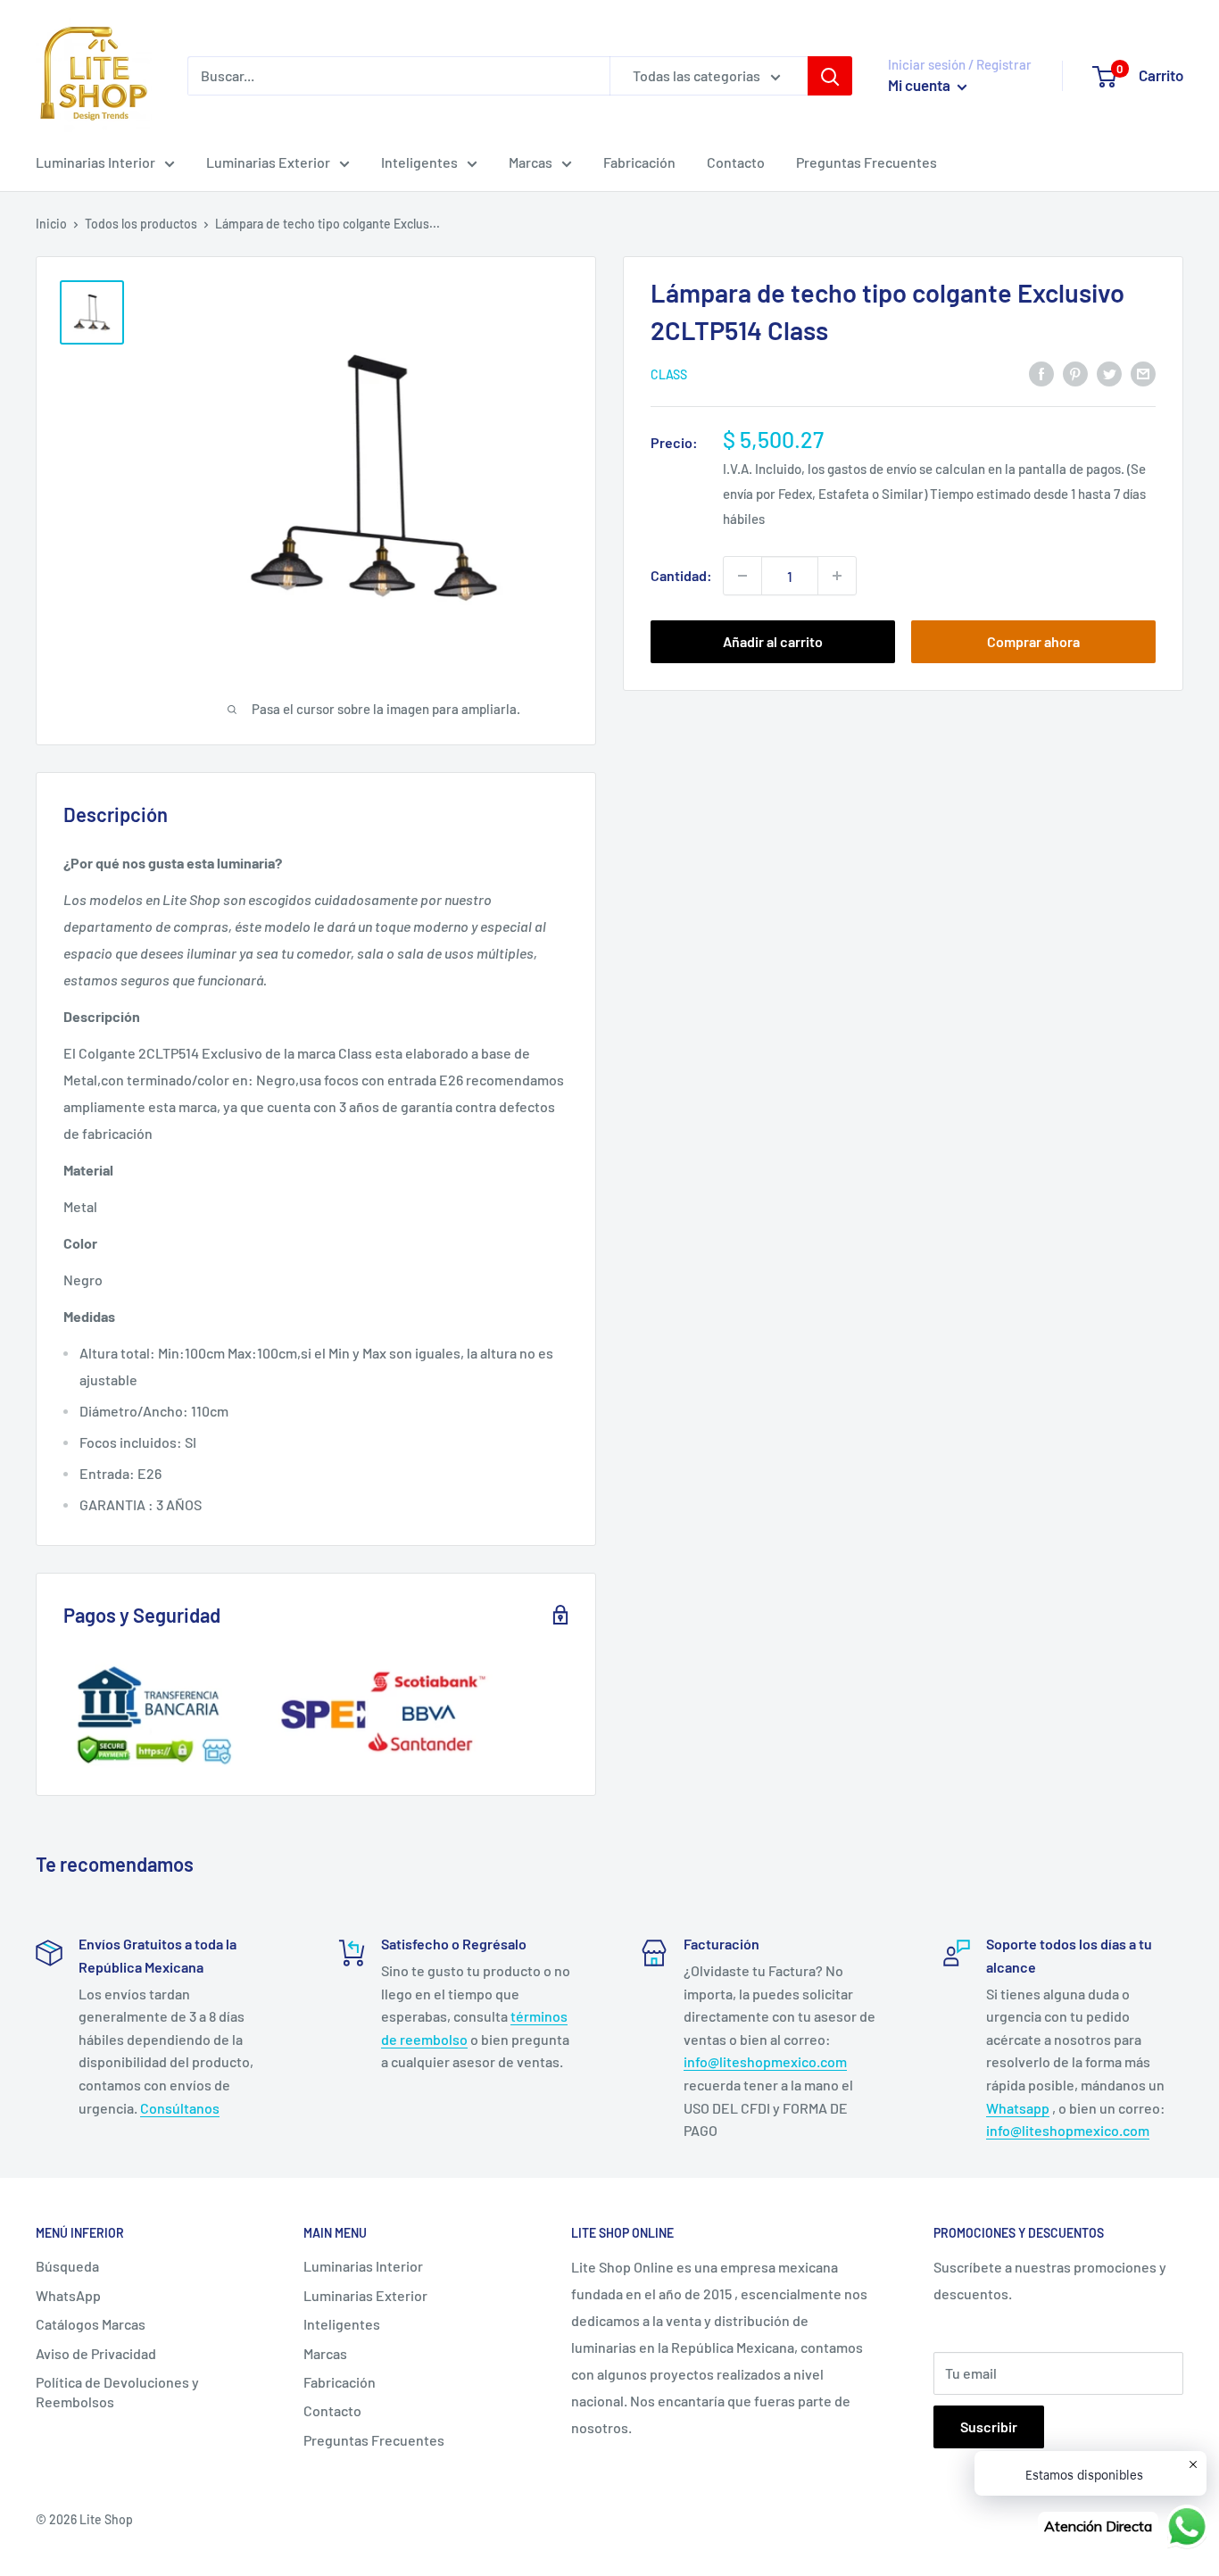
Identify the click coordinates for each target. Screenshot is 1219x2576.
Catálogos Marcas (91, 2324)
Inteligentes (419, 162)
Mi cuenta (920, 85)
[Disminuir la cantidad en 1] (742, 576)
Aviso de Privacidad (96, 2353)
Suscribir (989, 2426)
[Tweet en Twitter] (1109, 373)
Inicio (51, 224)
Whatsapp (1018, 2108)
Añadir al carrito (773, 641)
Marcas (531, 162)
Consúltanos (180, 2108)
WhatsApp (68, 2295)
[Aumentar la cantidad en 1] (837, 576)
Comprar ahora (1033, 641)
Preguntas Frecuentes (867, 162)
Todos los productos (141, 224)
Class (669, 374)
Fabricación (639, 162)
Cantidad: (681, 575)
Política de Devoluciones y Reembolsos (117, 2392)
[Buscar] (830, 76)
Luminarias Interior (95, 162)
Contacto (736, 162)
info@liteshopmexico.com (765, 2061)
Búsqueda (67, 2266)
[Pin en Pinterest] (1075, 373)
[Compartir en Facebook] (1041, 373)
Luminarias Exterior (268, 162)
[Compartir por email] (1143, 373)
